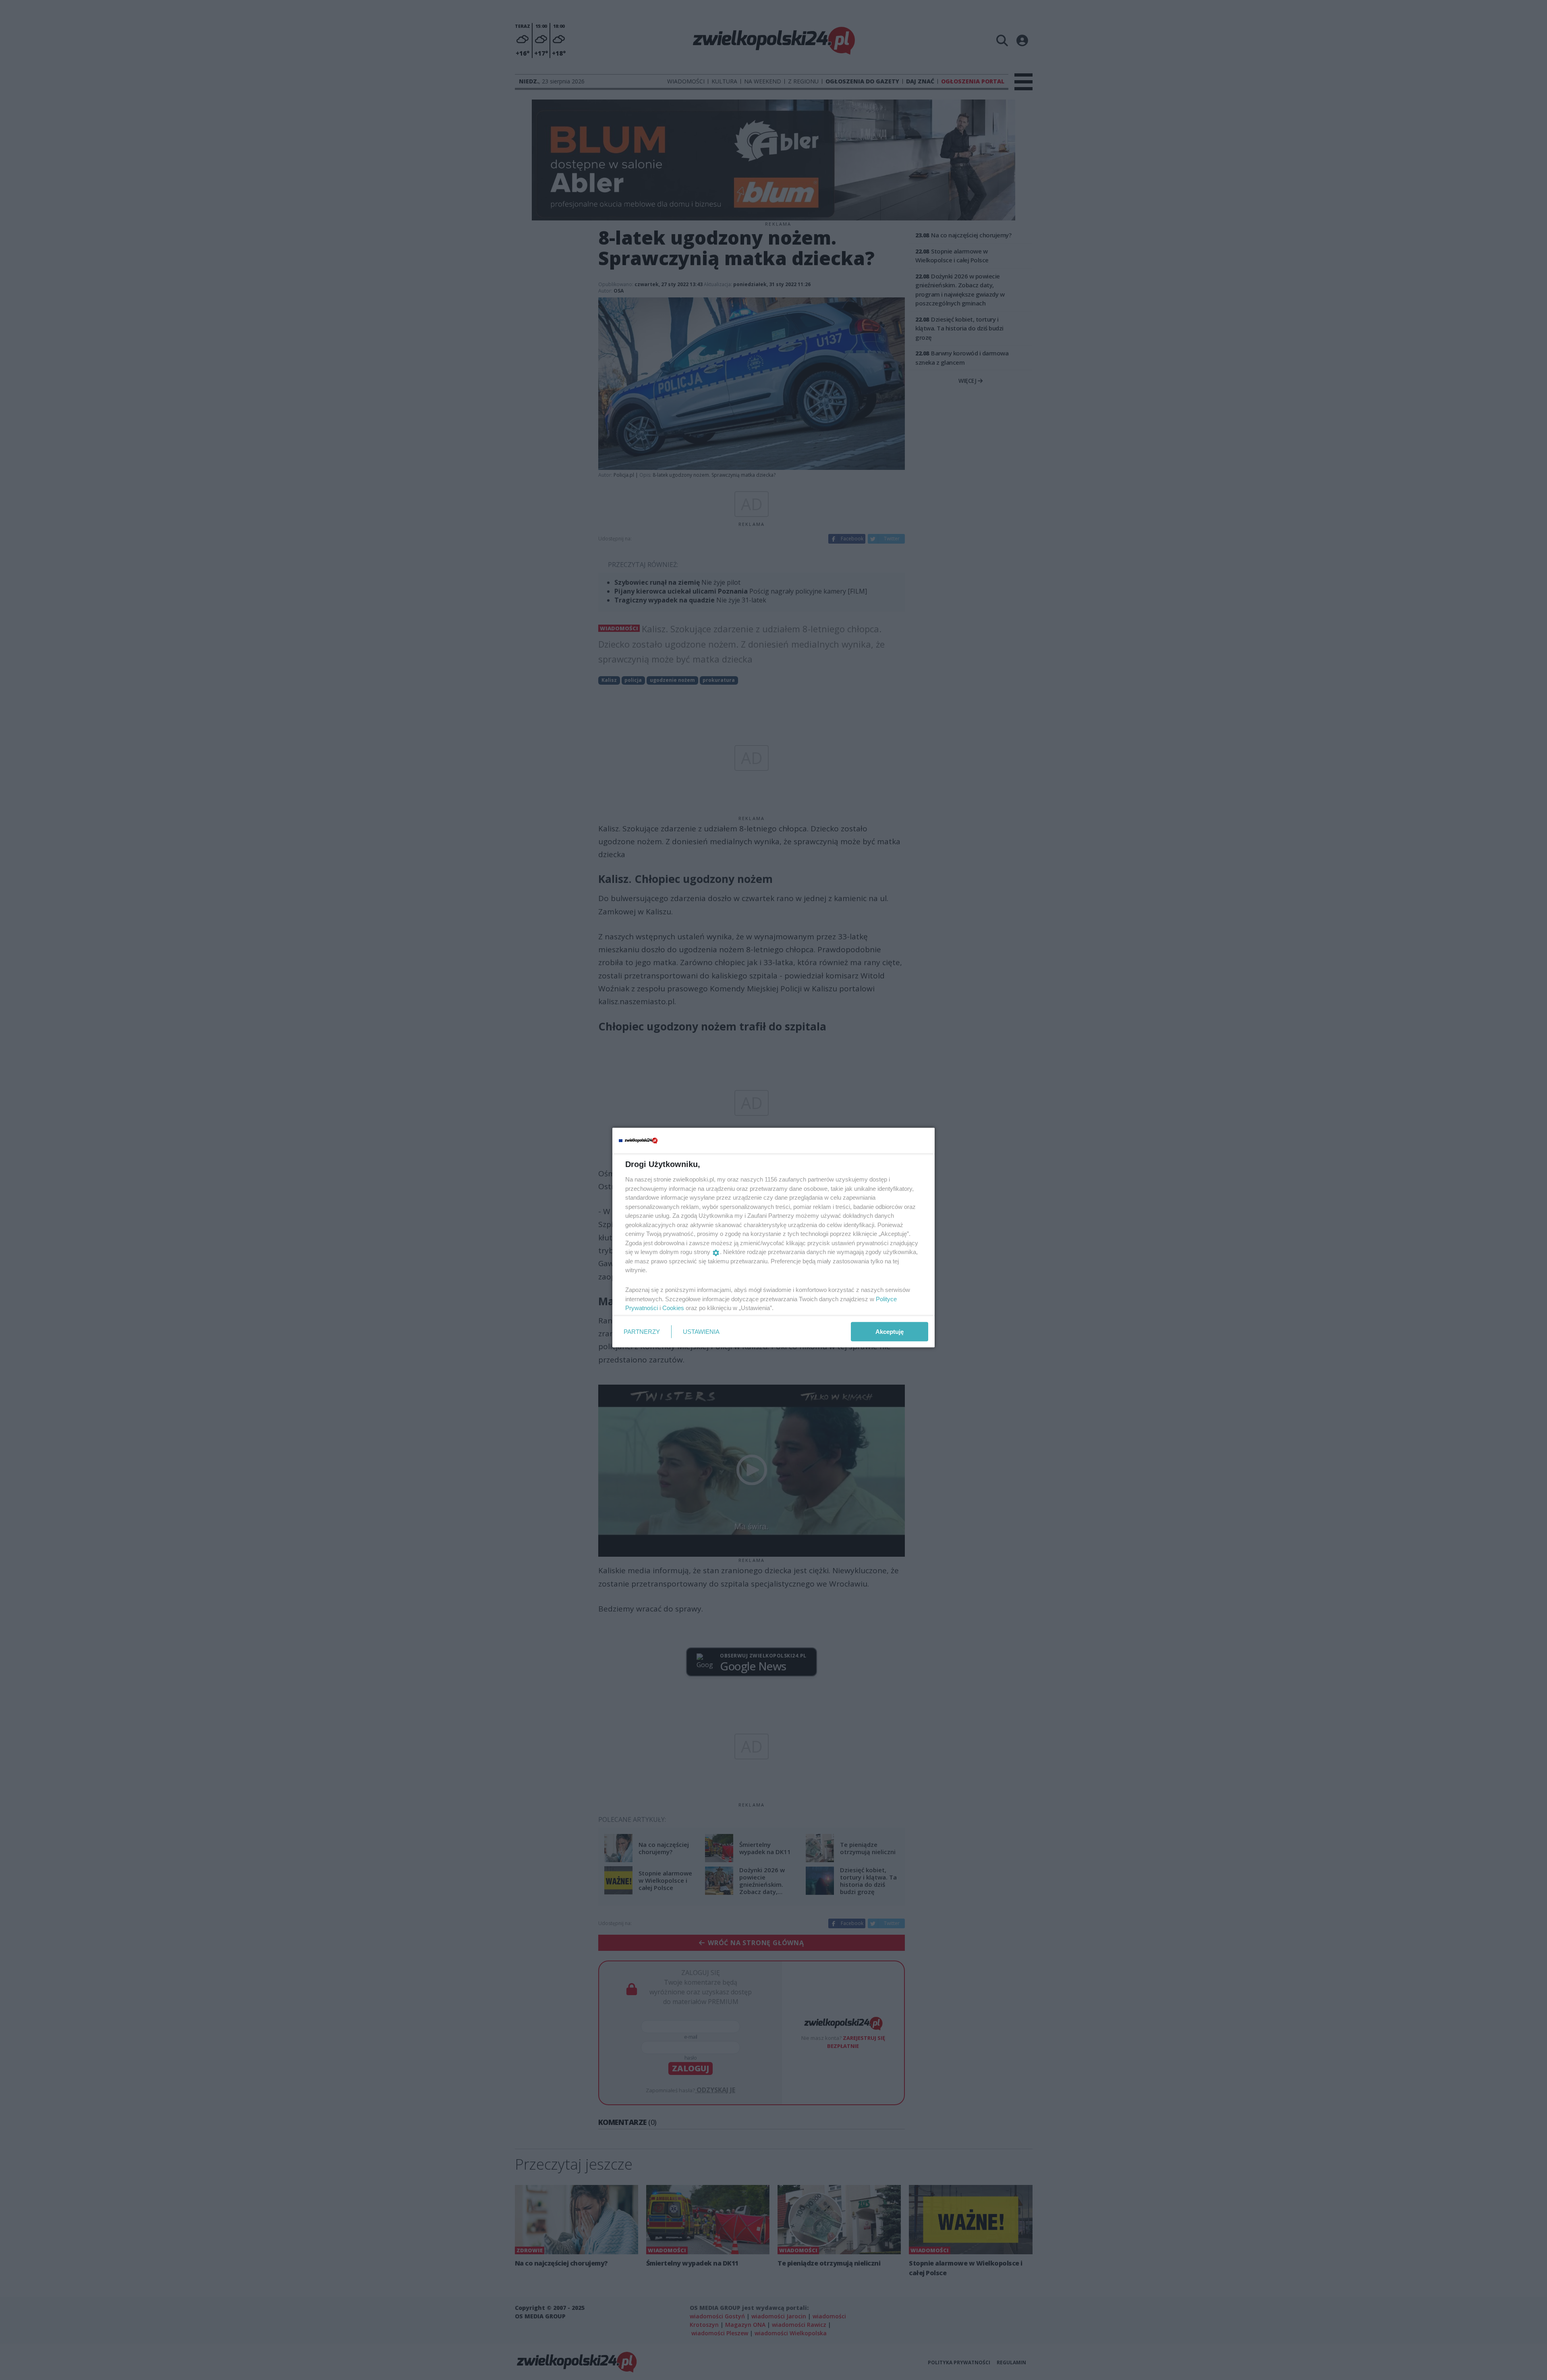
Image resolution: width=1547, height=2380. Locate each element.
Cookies (673, 1308)
